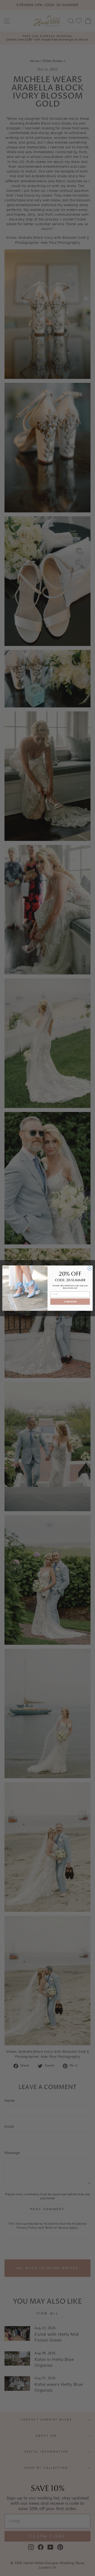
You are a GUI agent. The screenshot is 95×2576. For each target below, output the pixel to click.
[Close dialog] (90, 1268)
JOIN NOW (70, 1301)
